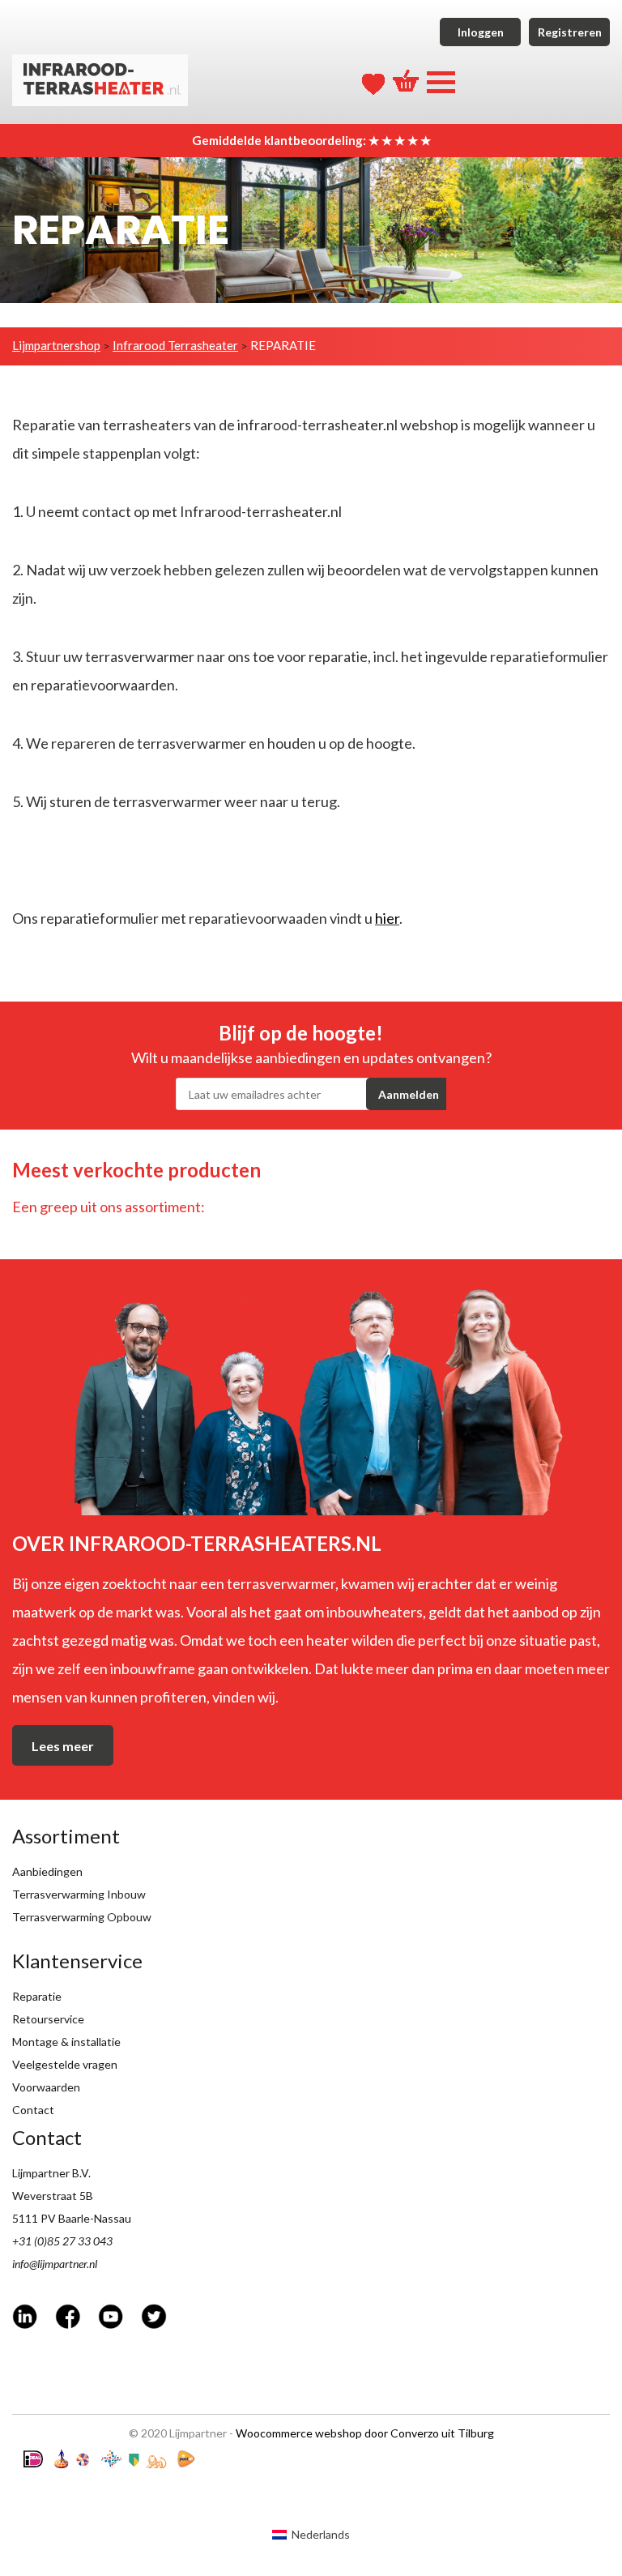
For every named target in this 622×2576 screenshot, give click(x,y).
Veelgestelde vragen (65, 2064)
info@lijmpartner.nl (55, 2264)
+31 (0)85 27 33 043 (62, 2241)
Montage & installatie (66, 2042)
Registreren (570, 32)
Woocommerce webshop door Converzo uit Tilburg (365, 2433)
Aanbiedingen (47, 1871)
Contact (33, 2110)
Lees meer (63, 1746)
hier (387, 918)
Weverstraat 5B (53, 2196)
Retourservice (48, 2019)
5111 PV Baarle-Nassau (72, 2218)
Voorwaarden (46, 2087)
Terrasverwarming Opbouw (82, 1917)
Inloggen (481, 32)
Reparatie (37, 1996)
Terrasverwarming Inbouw (79, 1894)
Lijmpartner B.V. (51, 2173)
